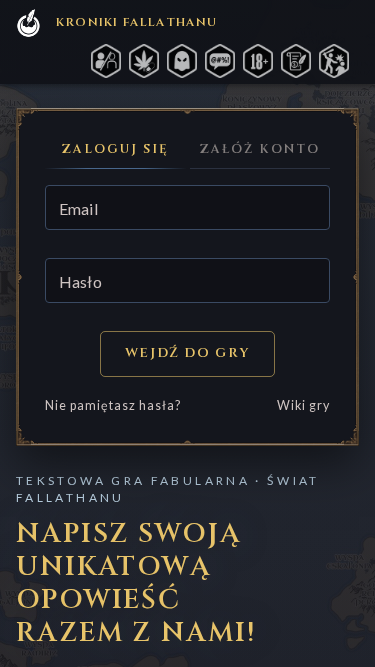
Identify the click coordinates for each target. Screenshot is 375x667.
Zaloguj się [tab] (115, 149)
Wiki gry (303, 405)
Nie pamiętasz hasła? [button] (113, 405)
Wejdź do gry (187, 353)
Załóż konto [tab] (259, 149)
